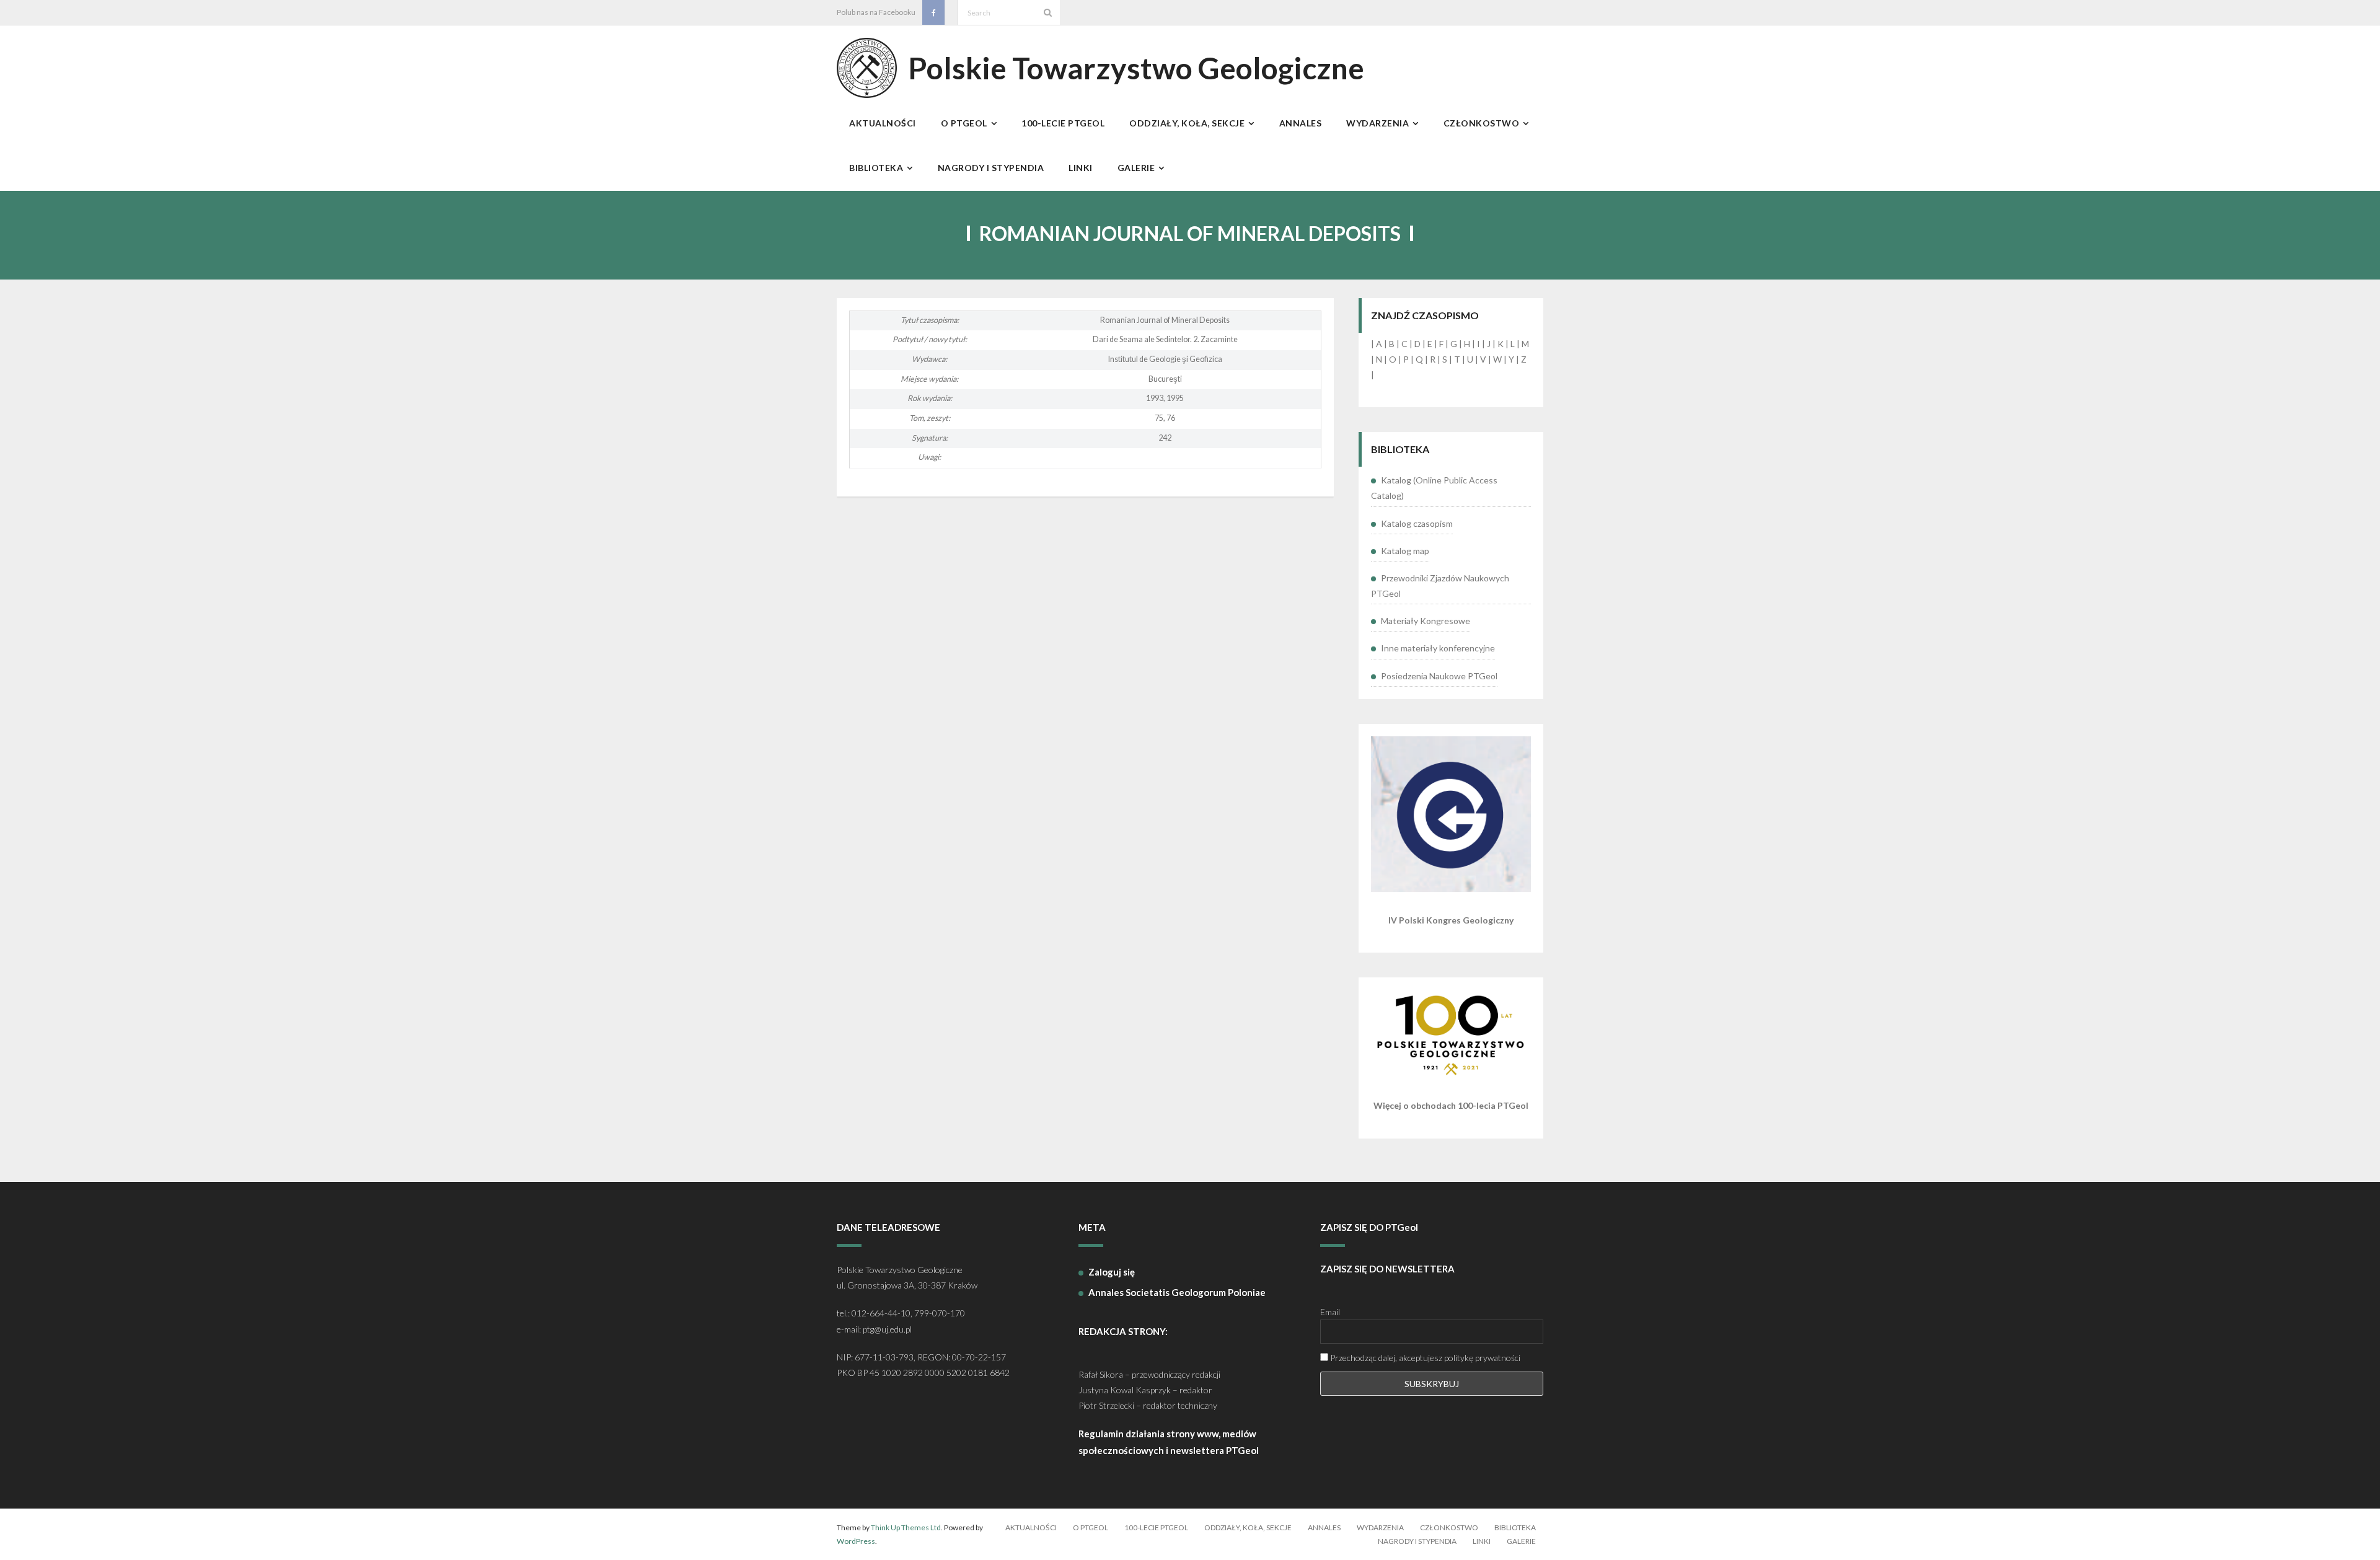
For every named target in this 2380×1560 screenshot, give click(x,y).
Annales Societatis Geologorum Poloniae (1177, 1292)
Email (1330, 1312)
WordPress (856, 1541)
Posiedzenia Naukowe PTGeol (1439, 676)
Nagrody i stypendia (1417, 1541)
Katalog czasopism (1417, 523)
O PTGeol (1091, 1527)
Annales (1324, 1527)
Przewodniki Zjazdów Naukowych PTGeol (1440, 586)
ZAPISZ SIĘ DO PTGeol (1369, 1227)
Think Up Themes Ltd (906, 1527)
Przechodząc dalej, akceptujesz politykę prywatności (1424, 1358)
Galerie (1521, 1541)
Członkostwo (1449, 1527)
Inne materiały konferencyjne (1438, 648)
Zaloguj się (1112, 1272)
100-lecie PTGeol (1156, 1527)
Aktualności (1031, 1527)
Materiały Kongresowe (1426, 621)
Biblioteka (1515, 1527)
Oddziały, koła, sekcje (1248, 1527)
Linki (1482, 1541)
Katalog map (1405, 551)
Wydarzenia (1380, 1527)
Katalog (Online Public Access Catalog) (1434, 488)
